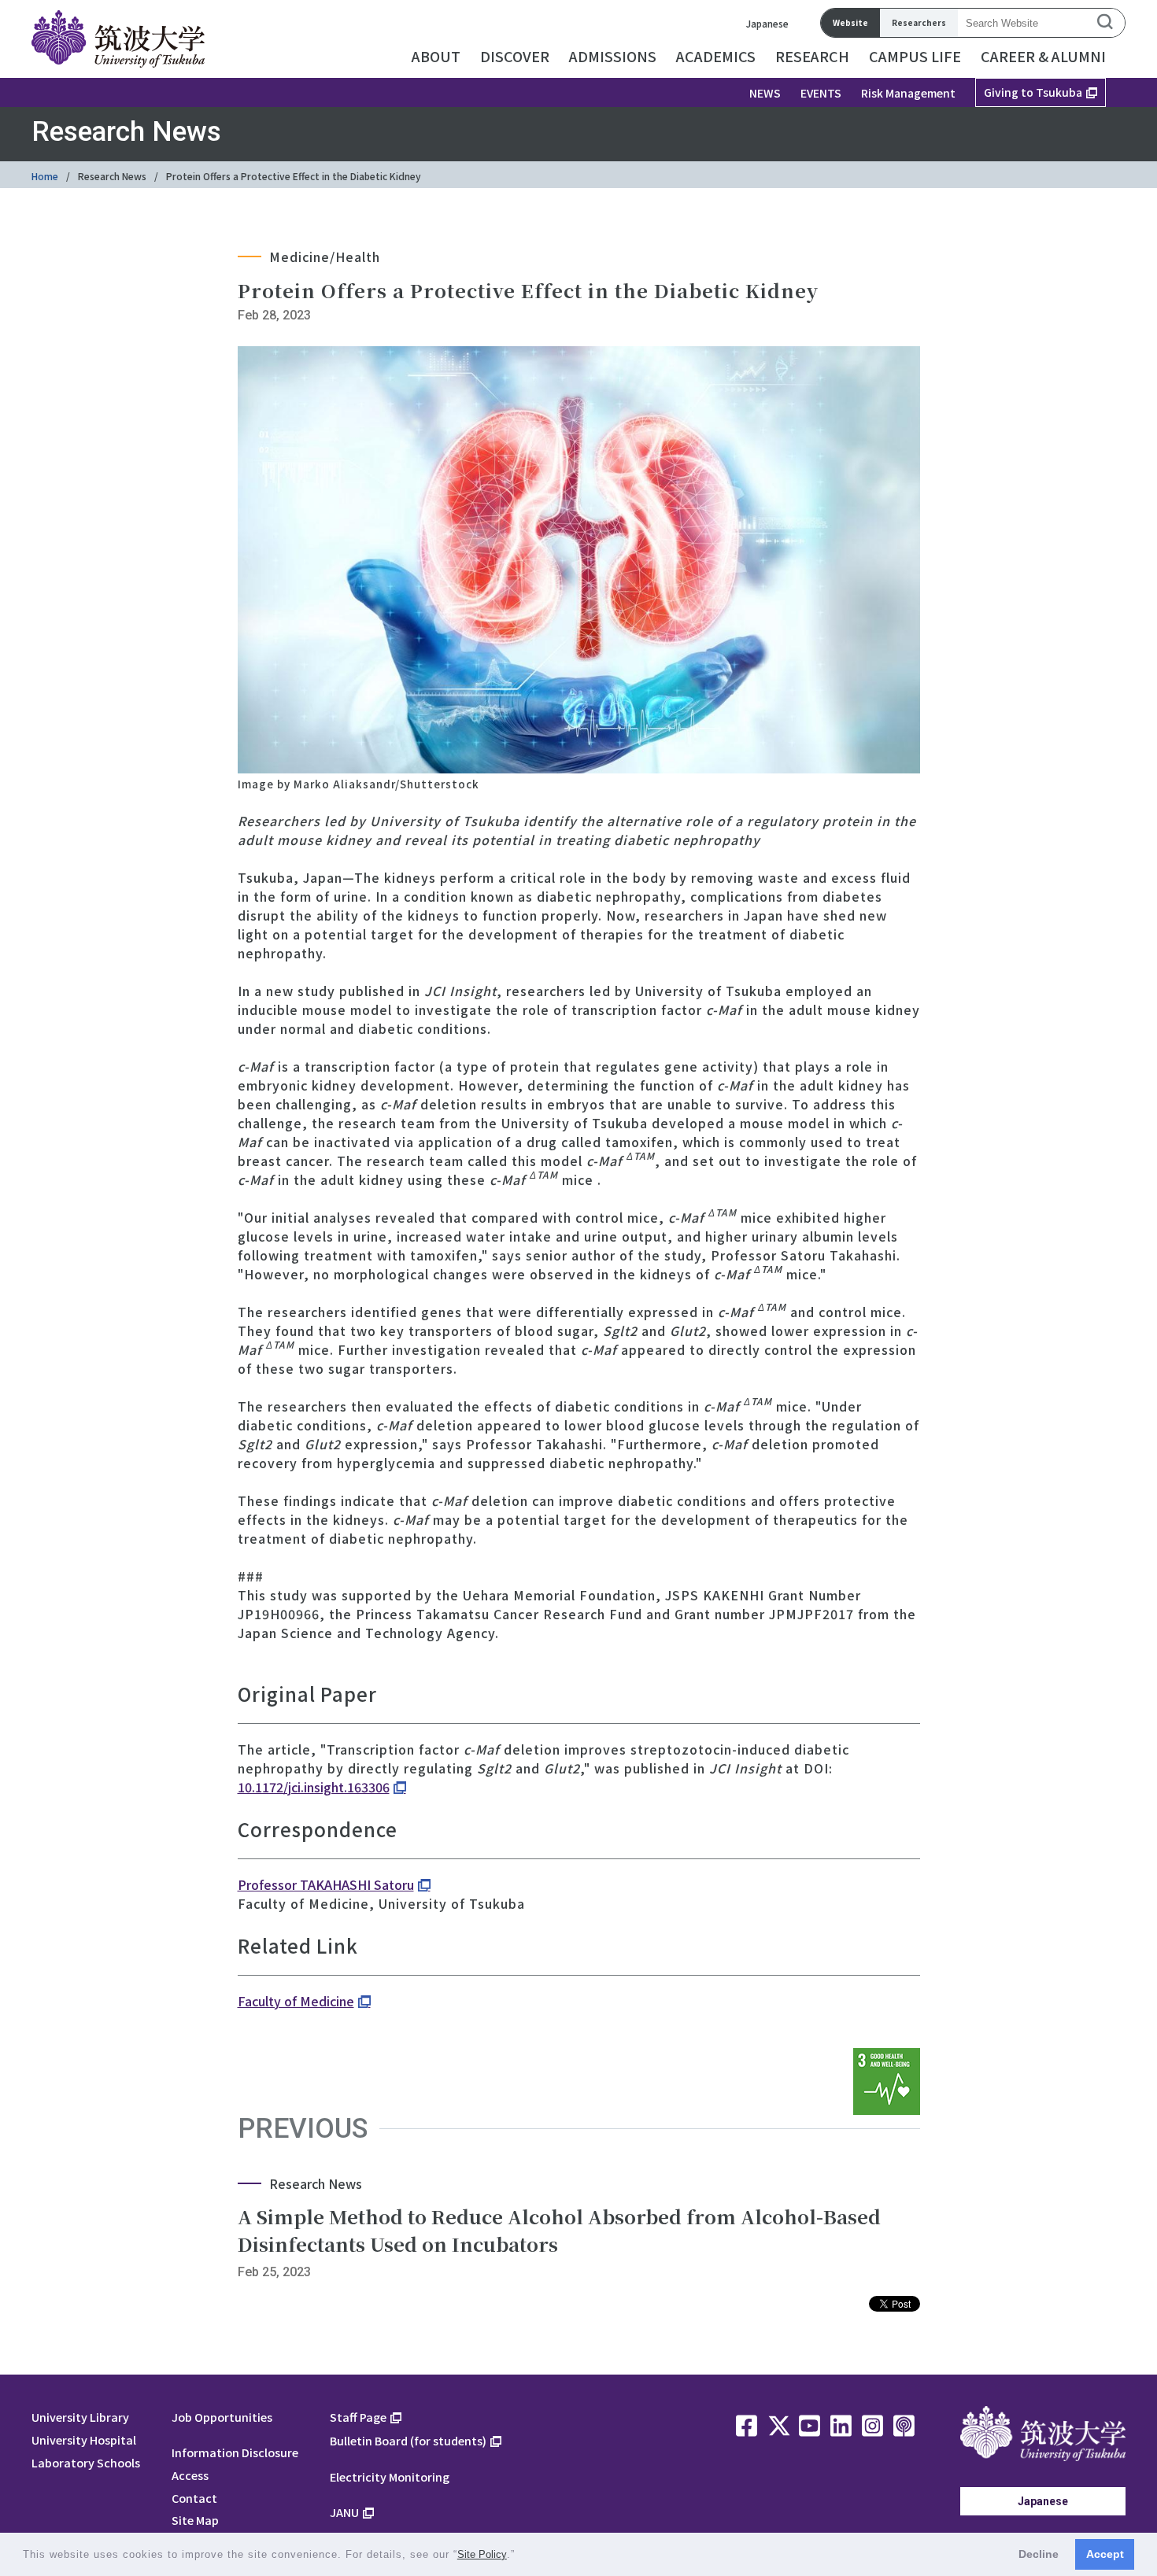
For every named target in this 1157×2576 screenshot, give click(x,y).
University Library (80, 2417)
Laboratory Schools (86, 2462)
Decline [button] (1039, 2554)
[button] (521, 2556)
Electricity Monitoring (390, 2476)
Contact (194, 2498)
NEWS (765, 93)
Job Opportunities (222, 2417)
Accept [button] (1105, 2554)
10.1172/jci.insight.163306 (314, 1787)
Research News (112, 176)
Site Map (195, 2520)
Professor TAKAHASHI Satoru (326, 1884)
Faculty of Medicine (296, 2001)
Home (45, 176)
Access (190, 2475)
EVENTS (821, 93)
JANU (344, 2512)
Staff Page (358, 2417)
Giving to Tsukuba (1033, 92)
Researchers (919, 22)
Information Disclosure (235, 2452)
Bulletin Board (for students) (408, 2440)
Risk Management (908, 93)
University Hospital (84, 2439)
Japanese (767, 23)
